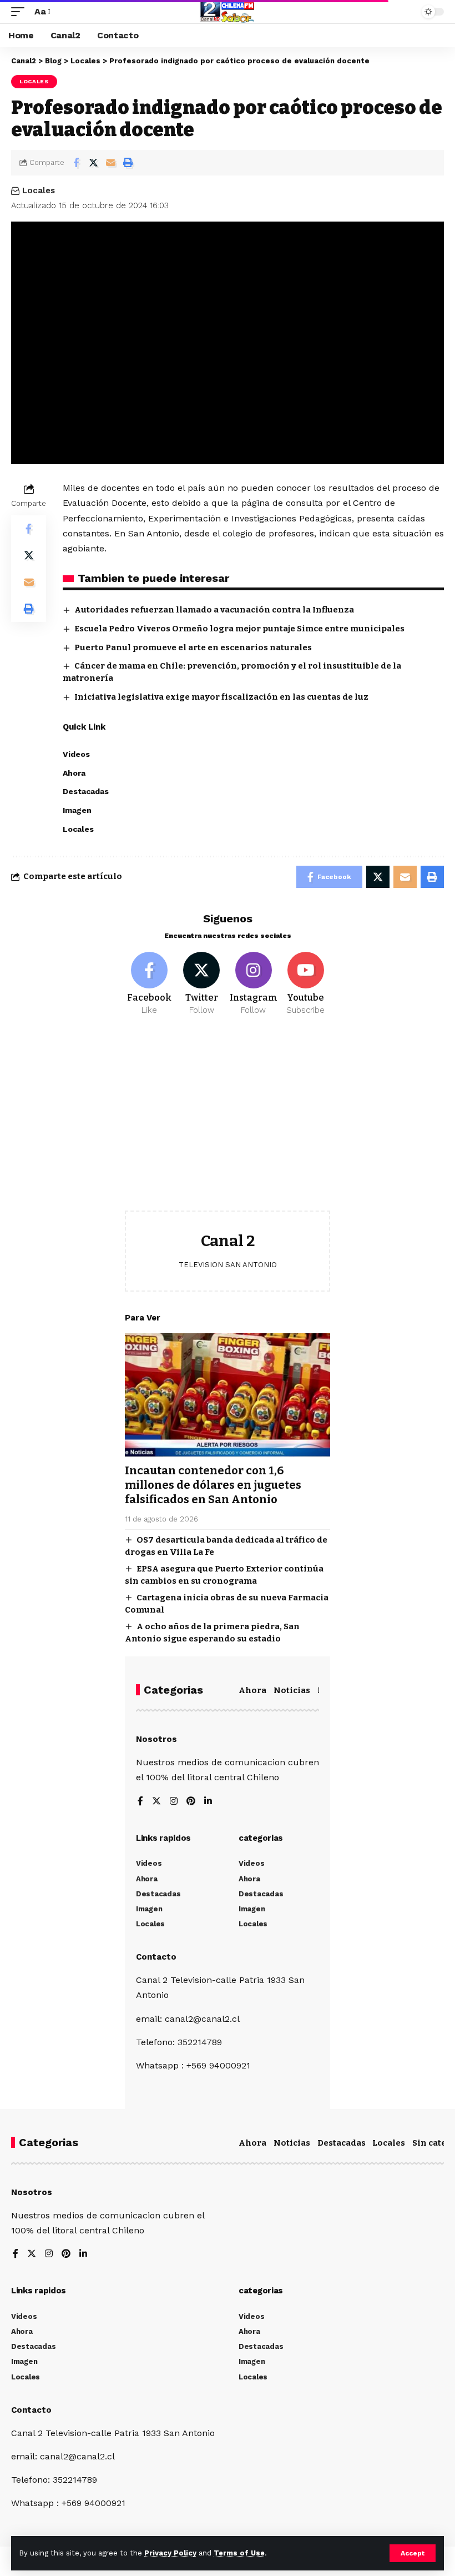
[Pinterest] (191, 1802)
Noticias (292, 1690)
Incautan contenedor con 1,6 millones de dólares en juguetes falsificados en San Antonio (213, 1485)
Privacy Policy (170, 2553)
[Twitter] (202, 984)
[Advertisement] (228, 1122)
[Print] (128, 163)
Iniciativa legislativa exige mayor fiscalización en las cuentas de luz (221, 697)
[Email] (110, 163)
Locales (34, 81)
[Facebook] (150, 984)
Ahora (252, 1690)
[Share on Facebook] (76, 163)
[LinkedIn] (208, 1802)
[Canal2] (228, 12)
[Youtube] (305, 984)
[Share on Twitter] (93, 163)
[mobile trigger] (21, 11)
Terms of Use (239, 2553)
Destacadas (342, 2143)
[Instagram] (254, 984)
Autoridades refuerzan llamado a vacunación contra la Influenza (214, 610)
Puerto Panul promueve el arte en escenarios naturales (193, 647)
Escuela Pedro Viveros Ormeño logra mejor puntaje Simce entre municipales (239, 629)
